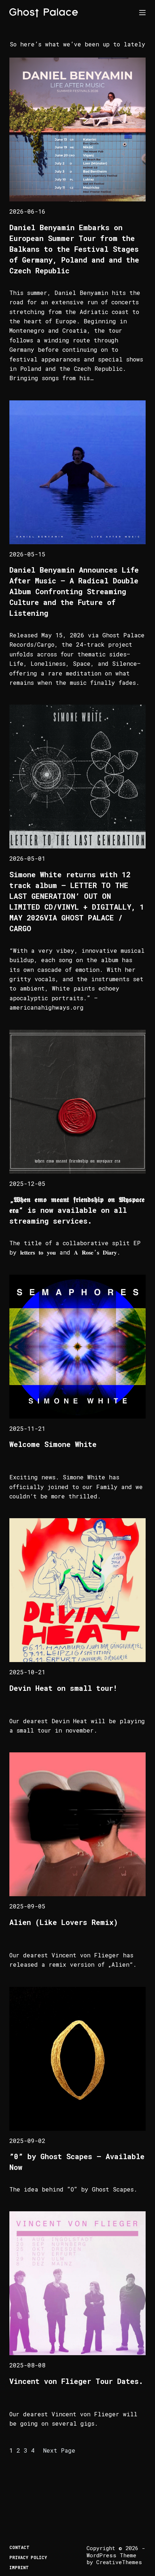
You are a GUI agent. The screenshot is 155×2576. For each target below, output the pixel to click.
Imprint (19, 2568)
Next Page (59, 2450)
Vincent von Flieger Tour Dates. (76, 2381)
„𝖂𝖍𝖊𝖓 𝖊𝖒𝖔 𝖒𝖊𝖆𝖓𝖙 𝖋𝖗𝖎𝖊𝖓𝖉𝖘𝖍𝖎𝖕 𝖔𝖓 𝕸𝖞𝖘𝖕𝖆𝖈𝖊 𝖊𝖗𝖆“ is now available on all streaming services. (77, 1210)
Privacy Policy (28, 2557)
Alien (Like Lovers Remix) (64, 1922)
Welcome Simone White (53, 1444)
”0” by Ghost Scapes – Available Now (77, 2162)
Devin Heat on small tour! (63, 1688)
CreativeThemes (119, 2562)
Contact (19, 2547)
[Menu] (142, 13)
